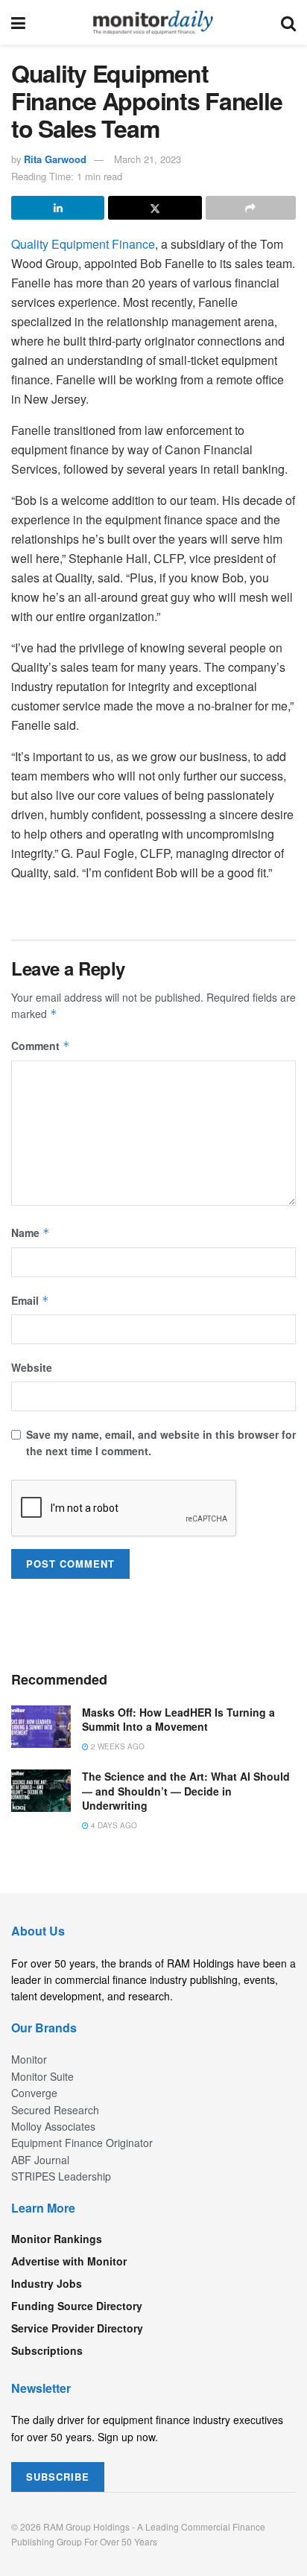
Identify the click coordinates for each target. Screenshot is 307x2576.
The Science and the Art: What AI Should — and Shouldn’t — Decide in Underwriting (186, 1791)
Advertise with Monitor (69, 2261)
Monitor (29, 2059)
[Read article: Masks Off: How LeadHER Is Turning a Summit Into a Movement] (41, 1727)
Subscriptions (47, 2350)
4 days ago (113, 1825)
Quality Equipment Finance (83, 244)
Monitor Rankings (57, 2239)
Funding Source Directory (77, 2306)
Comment (41, 1046)
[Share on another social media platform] (251, 208)
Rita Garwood (55, 159)
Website (32, 1367)
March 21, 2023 (148, 159)
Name (31, 1233)
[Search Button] (288, 22)
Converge (34, 2093)
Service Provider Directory (77, 2328)
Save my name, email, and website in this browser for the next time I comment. (161, 1443)
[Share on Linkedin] (58, 208)
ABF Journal (40, 2160)
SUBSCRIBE (58, 2477)
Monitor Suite (42, 2076)
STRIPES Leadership (61, 2176)
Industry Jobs (47, 2283)
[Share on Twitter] (155, 208)
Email (30, 1300)
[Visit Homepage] (153, 22)
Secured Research (55, 2110)
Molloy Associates (53, 2126)
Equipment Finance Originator (82, 2143)
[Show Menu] (18, 22)
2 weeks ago (117, 1746)
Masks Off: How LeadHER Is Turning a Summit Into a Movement (178, 1720)
